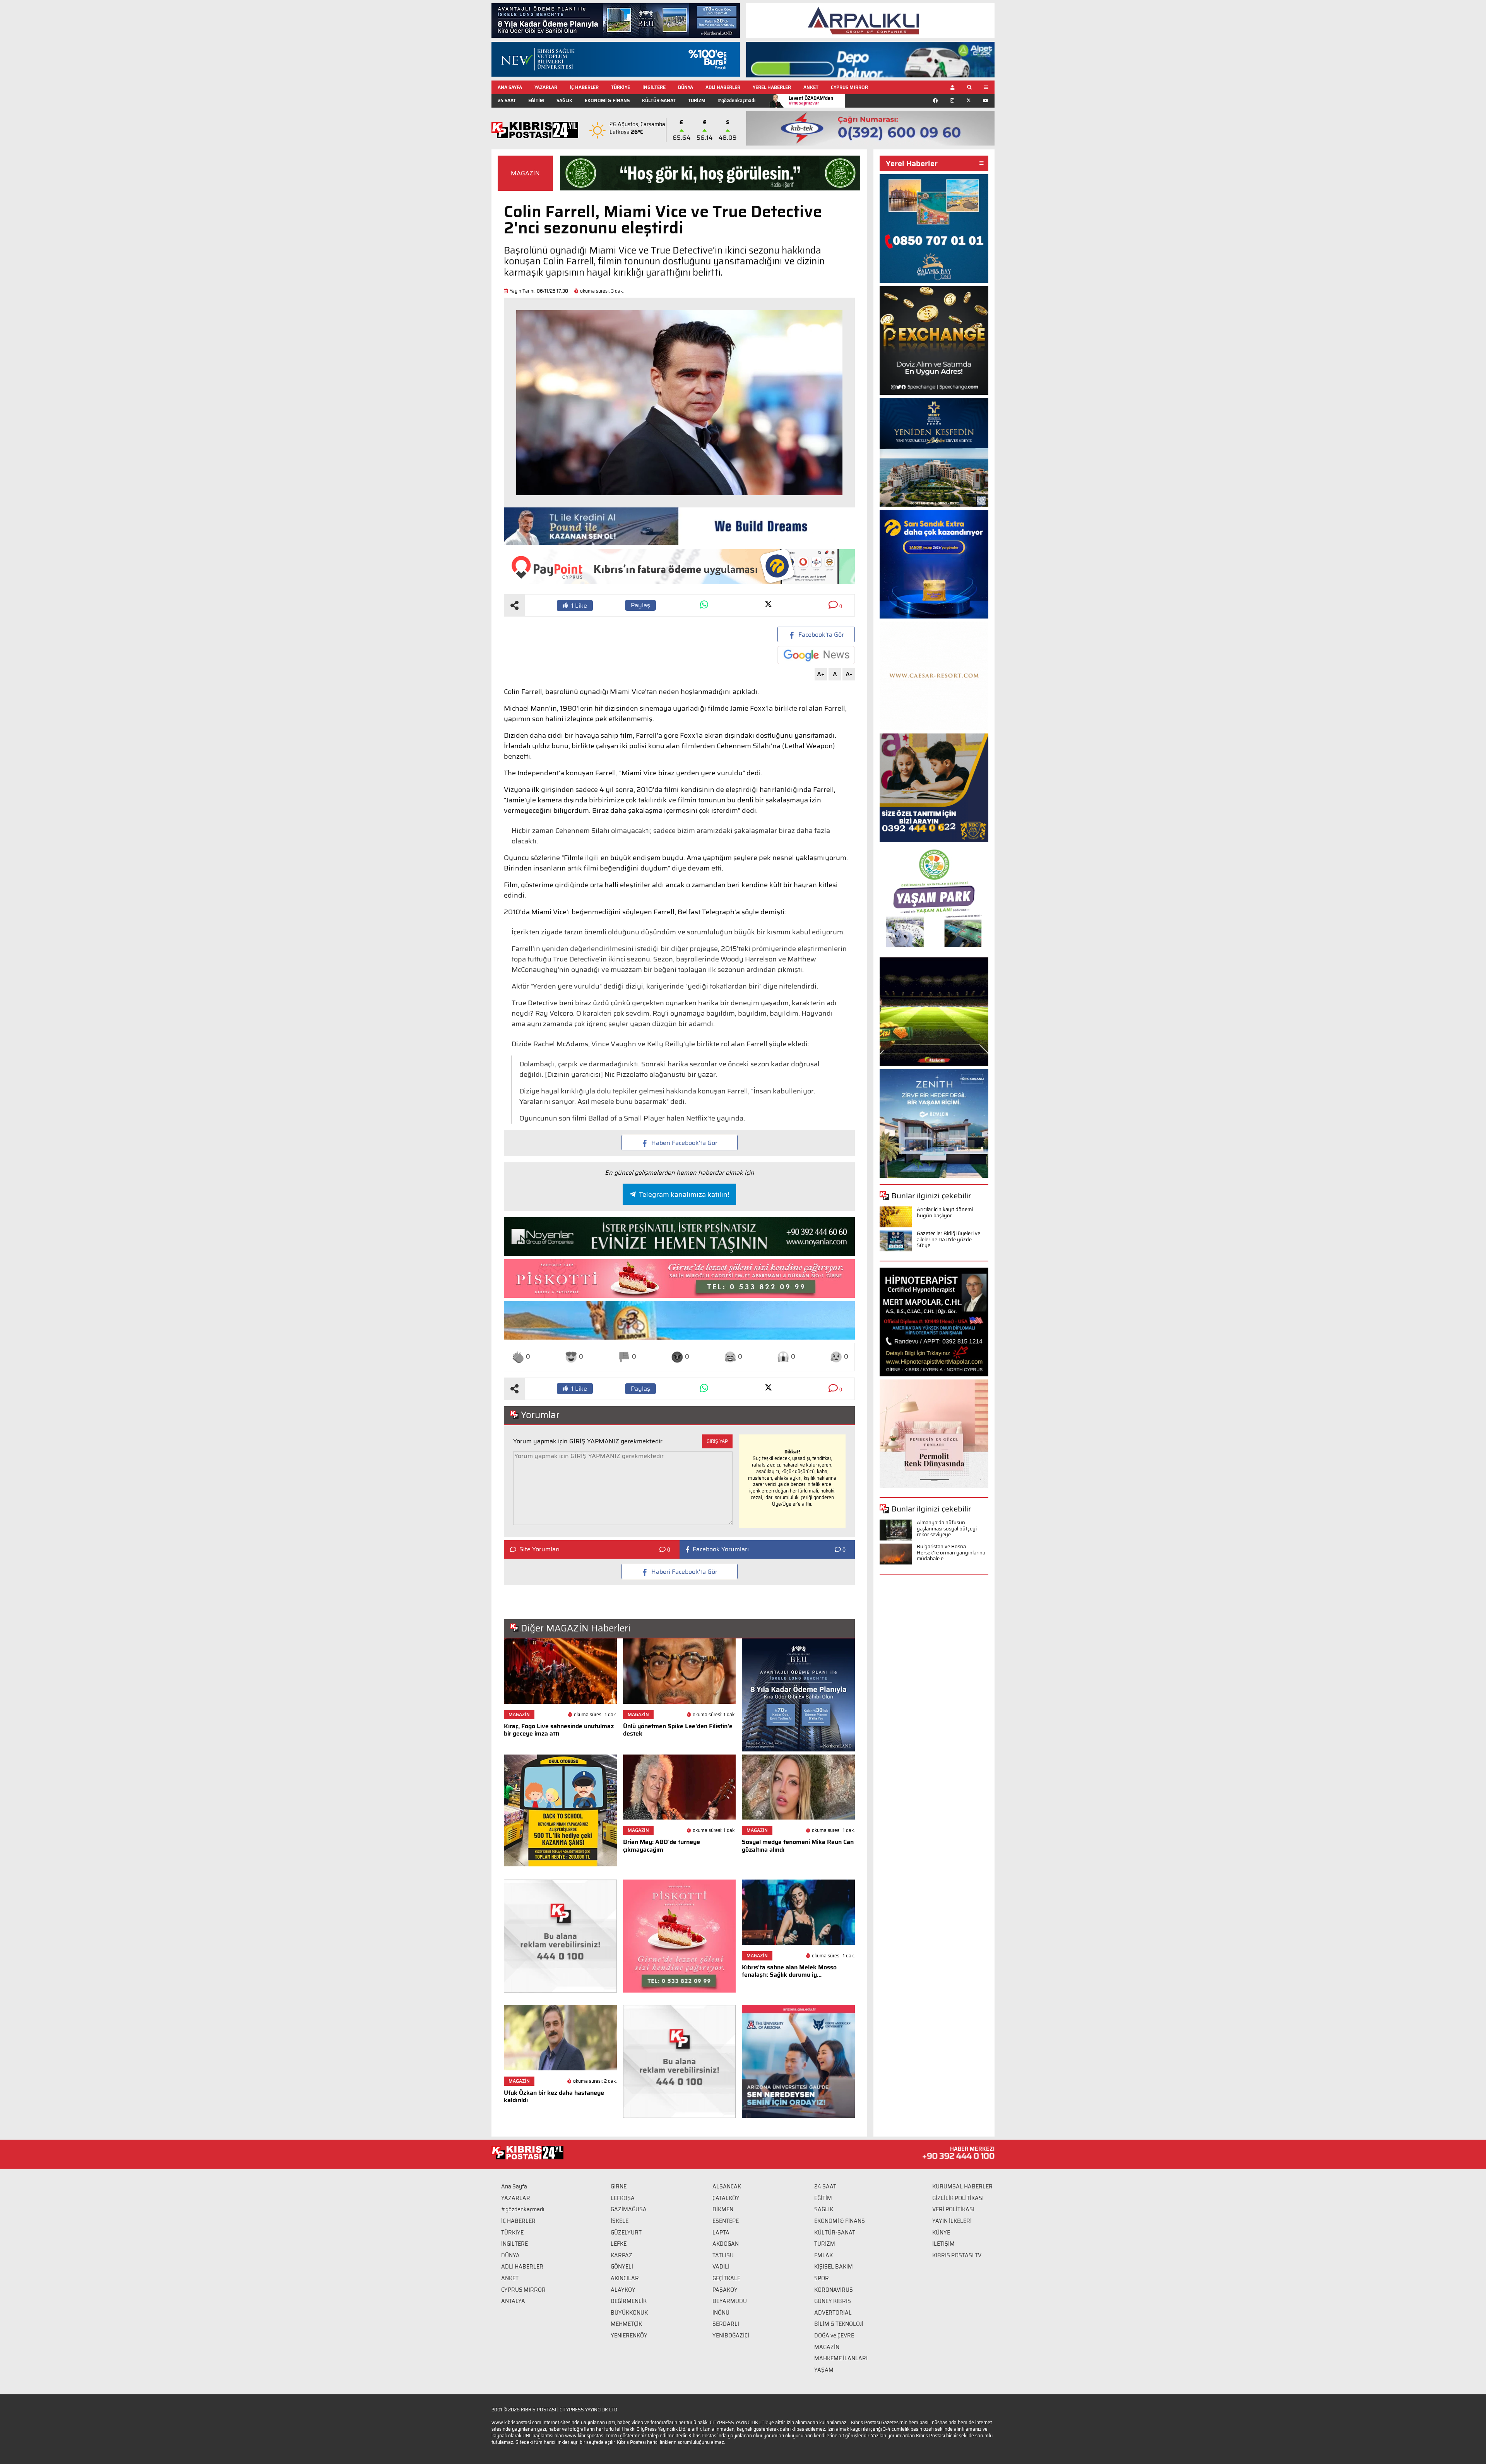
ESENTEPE (726, 2221)
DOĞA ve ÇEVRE (834, 2335)
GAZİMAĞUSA (629, 2209)
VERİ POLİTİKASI (953, 2209)
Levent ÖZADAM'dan (811, 100)
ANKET (811, 87)
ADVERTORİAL (833, 2313)
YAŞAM (824, 2370)
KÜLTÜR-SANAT (659, 100)
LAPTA (721, 2233)
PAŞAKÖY (725, 2290)
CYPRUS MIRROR (849, 87)
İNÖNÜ (721, 2313)
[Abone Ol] (816, 655)
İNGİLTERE (654, 87)
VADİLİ (721, 2267)
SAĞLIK (564, 100)
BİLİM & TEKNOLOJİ (839, 2324)
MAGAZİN (525, 173)
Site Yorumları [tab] (539, 1549)
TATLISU (723, 2255)
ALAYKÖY (623, 2290)
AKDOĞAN (726, 2244)
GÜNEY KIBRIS (833, 2301)
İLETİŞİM (943, 2244)
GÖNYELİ (622, 2267)
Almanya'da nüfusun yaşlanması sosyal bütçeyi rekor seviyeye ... (947, 1528)
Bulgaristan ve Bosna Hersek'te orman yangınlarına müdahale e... (951, 1552)
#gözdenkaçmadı (737, 100)
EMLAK (823, 2255)
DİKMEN (723, 2209)
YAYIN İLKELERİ (952, 2221)
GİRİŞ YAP (717, 1441)
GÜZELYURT (626, 2233)
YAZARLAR (546, 87)
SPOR (822, 2278)
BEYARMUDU (730, 2301)
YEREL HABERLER (772, 87)
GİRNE (619, 2186)
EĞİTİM (536, 100)
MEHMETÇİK (626, 2324)
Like (579, 606)
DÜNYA (686, 87)
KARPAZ (621, 2255)
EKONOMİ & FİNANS (607, 100)
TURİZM (697, 100)
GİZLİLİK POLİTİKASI (958, 2198)
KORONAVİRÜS (834, 2290)
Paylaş (640, 605)
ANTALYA (513, 2301)
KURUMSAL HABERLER (962, 2186)
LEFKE (619, 2244)
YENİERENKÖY (629, 2335)
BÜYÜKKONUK (629, 2313)
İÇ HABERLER (584, 87)
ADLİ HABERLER (723, 87)
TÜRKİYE (621, 87)
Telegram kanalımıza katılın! (684, 1194)
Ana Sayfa (514, 2186)
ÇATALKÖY (726, 2198)
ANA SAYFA (510, 87)
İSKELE (620, 2221)
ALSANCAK (727, 2186)
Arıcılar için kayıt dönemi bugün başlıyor (945, 1212)
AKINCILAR (625, 2278)
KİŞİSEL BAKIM (834, 2267)
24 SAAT (507, 100)
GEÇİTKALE (726, 2278)
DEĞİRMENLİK (629, 2301)
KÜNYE (941, 2233)
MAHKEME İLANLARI (841, 2358)
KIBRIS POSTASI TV (957, 2255)
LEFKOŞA (623, 2198)
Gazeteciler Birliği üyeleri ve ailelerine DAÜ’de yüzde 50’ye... (948, 1239)
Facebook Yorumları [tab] (721, 1549)
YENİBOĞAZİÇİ (731, 2335)
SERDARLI (726, 2324)
